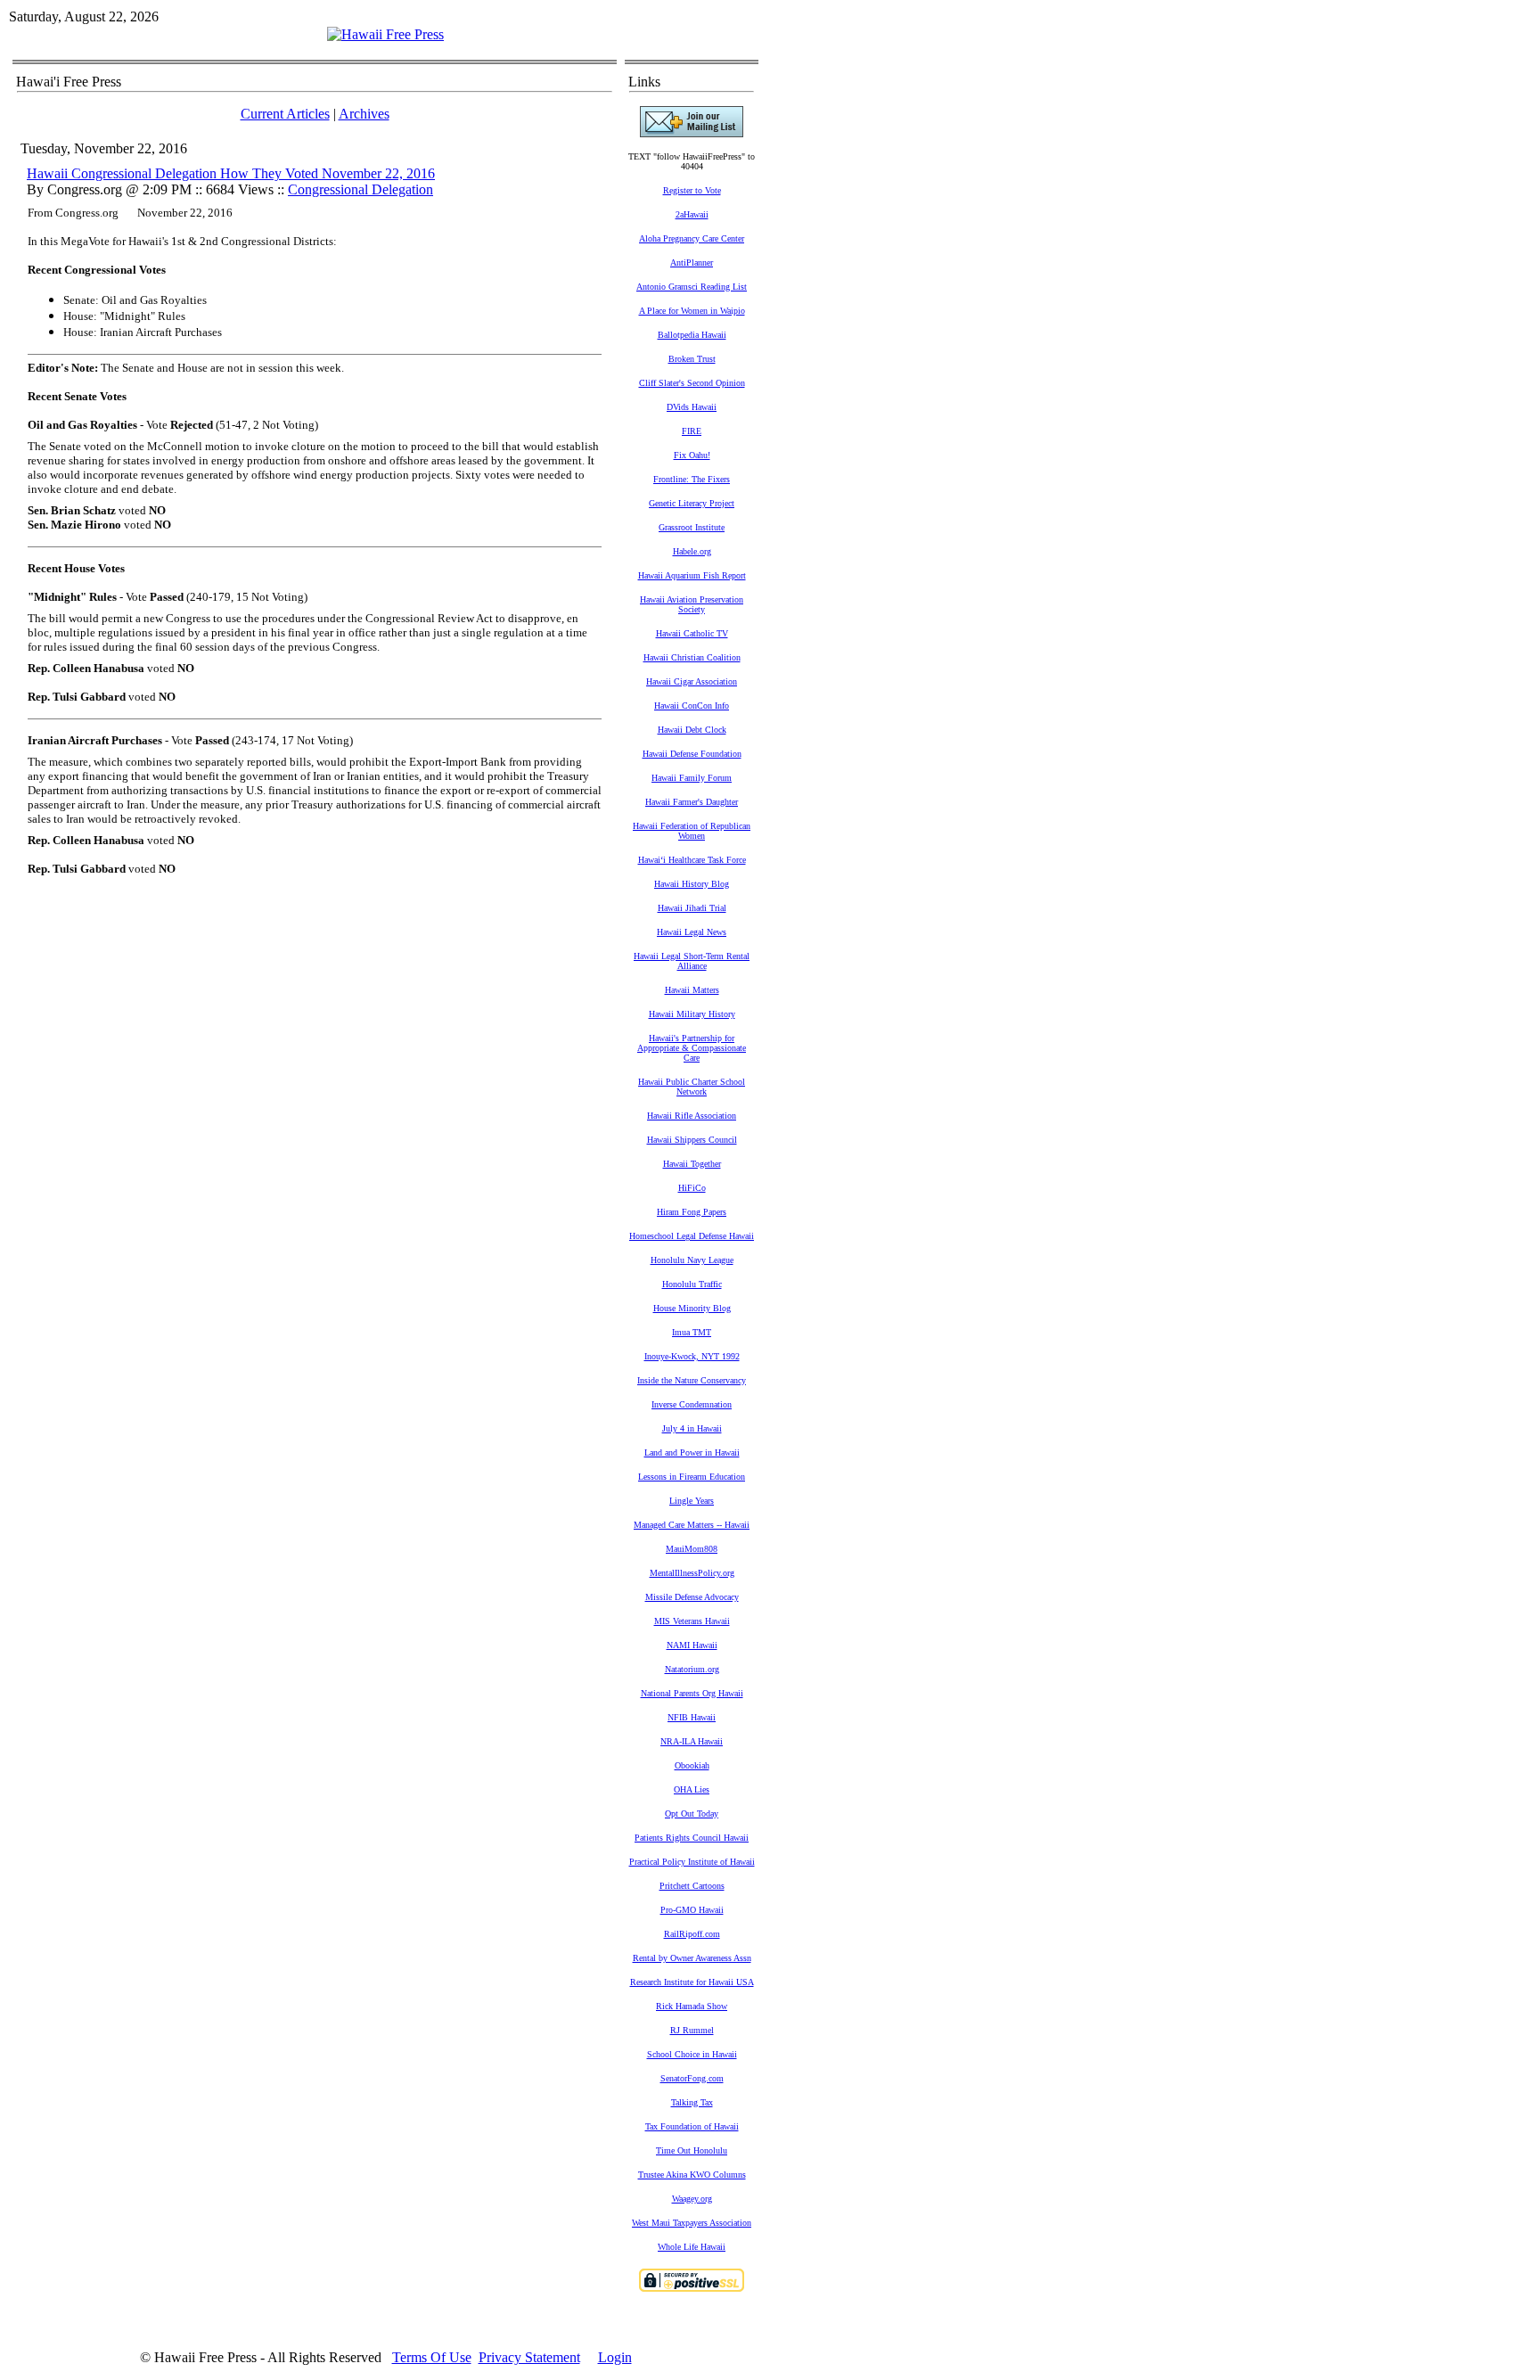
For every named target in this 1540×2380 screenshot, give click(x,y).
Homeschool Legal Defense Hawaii (692, 1236)
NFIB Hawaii (692, 1717)
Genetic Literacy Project (692, 503)
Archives (364, 114)
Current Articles (285, 114)
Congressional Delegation (360, 189)
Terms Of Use (432, 2357)
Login (615, 2357)
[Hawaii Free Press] (385, 34)
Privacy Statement (529, 2357)
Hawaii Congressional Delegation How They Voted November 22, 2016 (231, 173)
